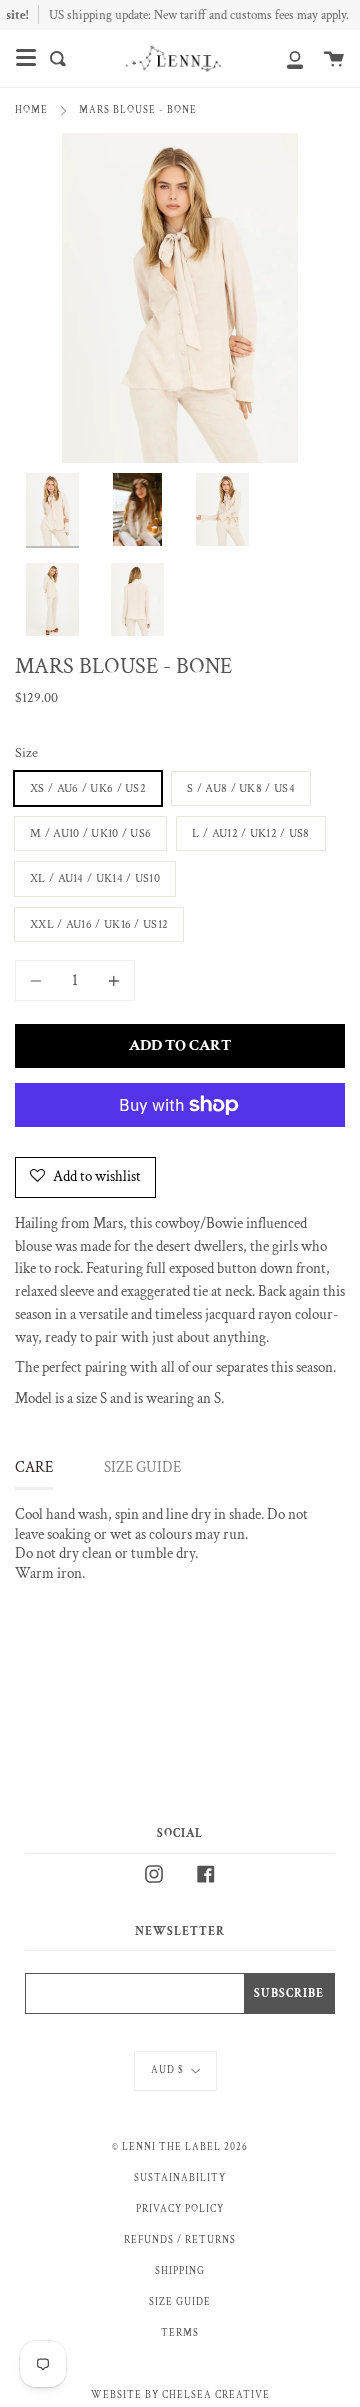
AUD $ (167, 2070)
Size (26, 753)
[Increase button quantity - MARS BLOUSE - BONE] (111, 980)
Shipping (180, 2271)
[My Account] (284, 58)
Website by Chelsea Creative (180, 2395)
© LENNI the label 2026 (180, 2147)
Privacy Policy (180, 2209)
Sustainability (180, 2178)
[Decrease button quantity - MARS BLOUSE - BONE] (39, 980)
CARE (34, 1467)
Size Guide (180, 2302)
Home (31, 110)
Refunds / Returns (180, 2240)
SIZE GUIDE (142, 1467)
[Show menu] (26, 58)
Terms (180, 2333)
